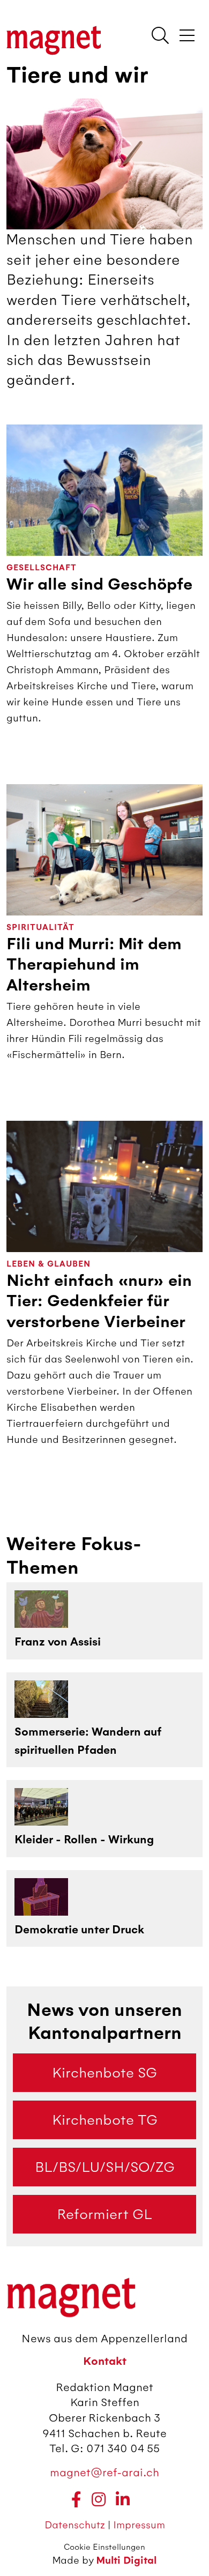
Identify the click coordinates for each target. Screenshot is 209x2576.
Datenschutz (76, 2525)
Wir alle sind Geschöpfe (99, 585)
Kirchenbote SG (104, 2073)
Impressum (139, 2525)
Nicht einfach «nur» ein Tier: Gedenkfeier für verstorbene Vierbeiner (99, 1301)
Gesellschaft (42, 568)
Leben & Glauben (48, 1264)
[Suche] (160, 36)
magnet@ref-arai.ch (104, 2472)
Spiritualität (40, 928)
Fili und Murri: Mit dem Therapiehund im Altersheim (94, 965)
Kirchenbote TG (105, 2120)
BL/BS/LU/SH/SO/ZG (105, 2167)
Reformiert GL (104, 2214)
